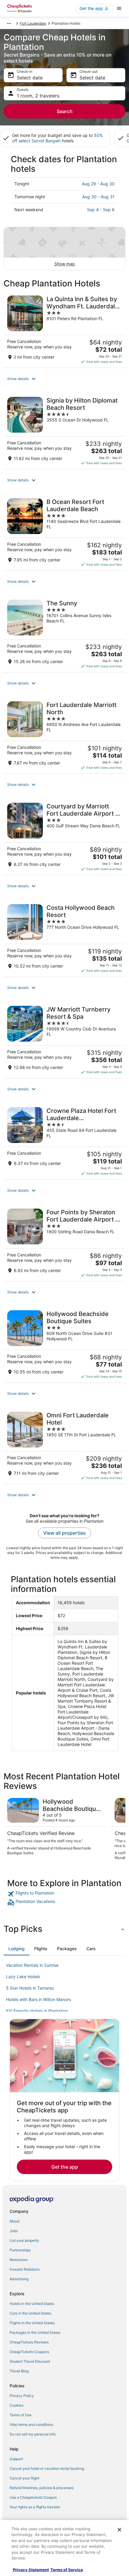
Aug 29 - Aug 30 (98, 184)
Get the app (65, 2167)
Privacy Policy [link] (22, 2396)
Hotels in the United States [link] (32, 2304)
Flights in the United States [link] (32, 2323)
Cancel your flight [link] (24, 2478)
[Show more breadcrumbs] (9, 23)
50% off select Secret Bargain (57, 138)
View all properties (64, 1533)
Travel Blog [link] (19, 2371)
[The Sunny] (64, 634)
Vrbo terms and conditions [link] (31, 2425)
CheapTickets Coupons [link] (29, 2352)
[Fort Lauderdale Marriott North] (64, 736)
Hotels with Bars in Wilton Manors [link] (38, 1999)
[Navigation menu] (119, 8)
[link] (64, 1894)
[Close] (119, 2530)
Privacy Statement (31, 2570)
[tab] (16, 1949)
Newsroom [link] (19, 2260)
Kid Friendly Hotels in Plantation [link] (37, 2011)
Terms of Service (67, 2570)
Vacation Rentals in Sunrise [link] (32, 1965)
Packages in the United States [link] (35, 2332)
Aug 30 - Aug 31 (98, 197)
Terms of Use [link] (21, 2415)
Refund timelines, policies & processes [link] (42, 2488)
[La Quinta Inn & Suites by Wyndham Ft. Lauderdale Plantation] (64, 330)
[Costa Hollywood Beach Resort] (64, 938)
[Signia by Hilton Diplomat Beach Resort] (64, 431)
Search (65, 111)
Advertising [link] (19, 2279)
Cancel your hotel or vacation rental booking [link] (47, 2468)
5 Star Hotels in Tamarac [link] (30, 1988)
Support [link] (16, 2459)
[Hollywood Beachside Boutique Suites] (64, 1345)
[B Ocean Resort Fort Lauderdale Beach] (64, 533)
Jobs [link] (14, 2231)
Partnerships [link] (20, 2250)
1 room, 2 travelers (38, 96)
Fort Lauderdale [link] (33, 23)
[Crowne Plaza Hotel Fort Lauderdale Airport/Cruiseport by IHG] (64, 1141)
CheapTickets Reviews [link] (29, 2342)
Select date (30, 78)
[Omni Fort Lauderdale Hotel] (64, 1446)
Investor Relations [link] (25, 2269)
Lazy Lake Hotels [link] (23, 1977)
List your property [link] (24, 2240)
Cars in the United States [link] (30, 2313)
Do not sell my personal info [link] (33, 2434)
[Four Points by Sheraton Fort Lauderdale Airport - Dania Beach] (64, 1243)
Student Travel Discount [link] (30, 2361)
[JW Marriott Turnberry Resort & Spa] (64, 1040)
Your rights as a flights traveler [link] (35, 2507)
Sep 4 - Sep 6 (101, 210)
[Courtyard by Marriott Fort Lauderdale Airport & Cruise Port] (64, 837)
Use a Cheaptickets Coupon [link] (33, 2497)
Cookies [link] (16, 2405)
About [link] (15, 2221)
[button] (64, 379)
